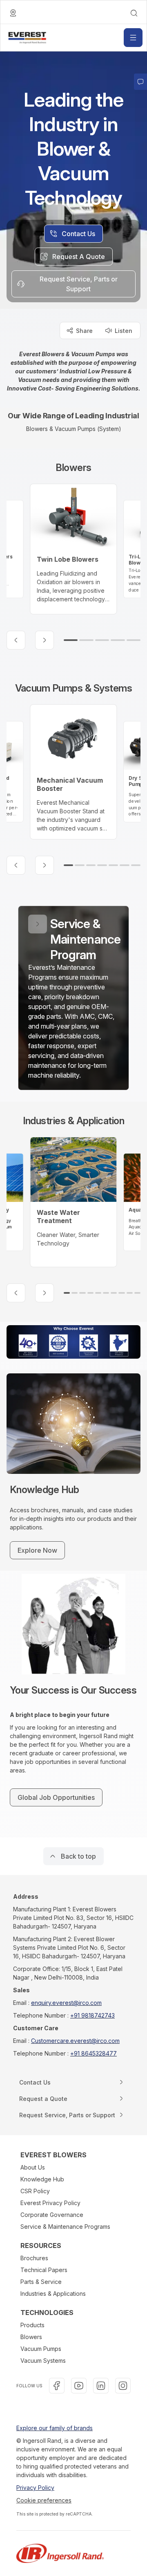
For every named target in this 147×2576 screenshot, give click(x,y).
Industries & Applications (53, 2294)
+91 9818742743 (92, 2015)
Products (32, 2325)
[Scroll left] (16, 640)
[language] (13, 13)
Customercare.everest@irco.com (75, 2041)
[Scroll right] (45, 640)
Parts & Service (41, 2282)
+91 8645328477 (94, 2053)
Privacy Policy (35, 2488)
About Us (33, 2167)
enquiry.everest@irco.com (66, 2003)
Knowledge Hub (42, 2179)
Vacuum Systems (43, 2361)
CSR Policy (35, 2191)
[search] (134, 13)
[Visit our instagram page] (123, 2386)
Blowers (31, 2337)
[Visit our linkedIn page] (101, 2386)
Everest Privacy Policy (50, 2203)
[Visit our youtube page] (79, 2386)
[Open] (133, 38)
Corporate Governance (52, 2215)
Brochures (34, 2258)
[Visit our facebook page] (57, 2386)
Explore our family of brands (55, 2428)
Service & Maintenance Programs (65, 2227)
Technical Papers (44, 2270)
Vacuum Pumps (41, 2349)
